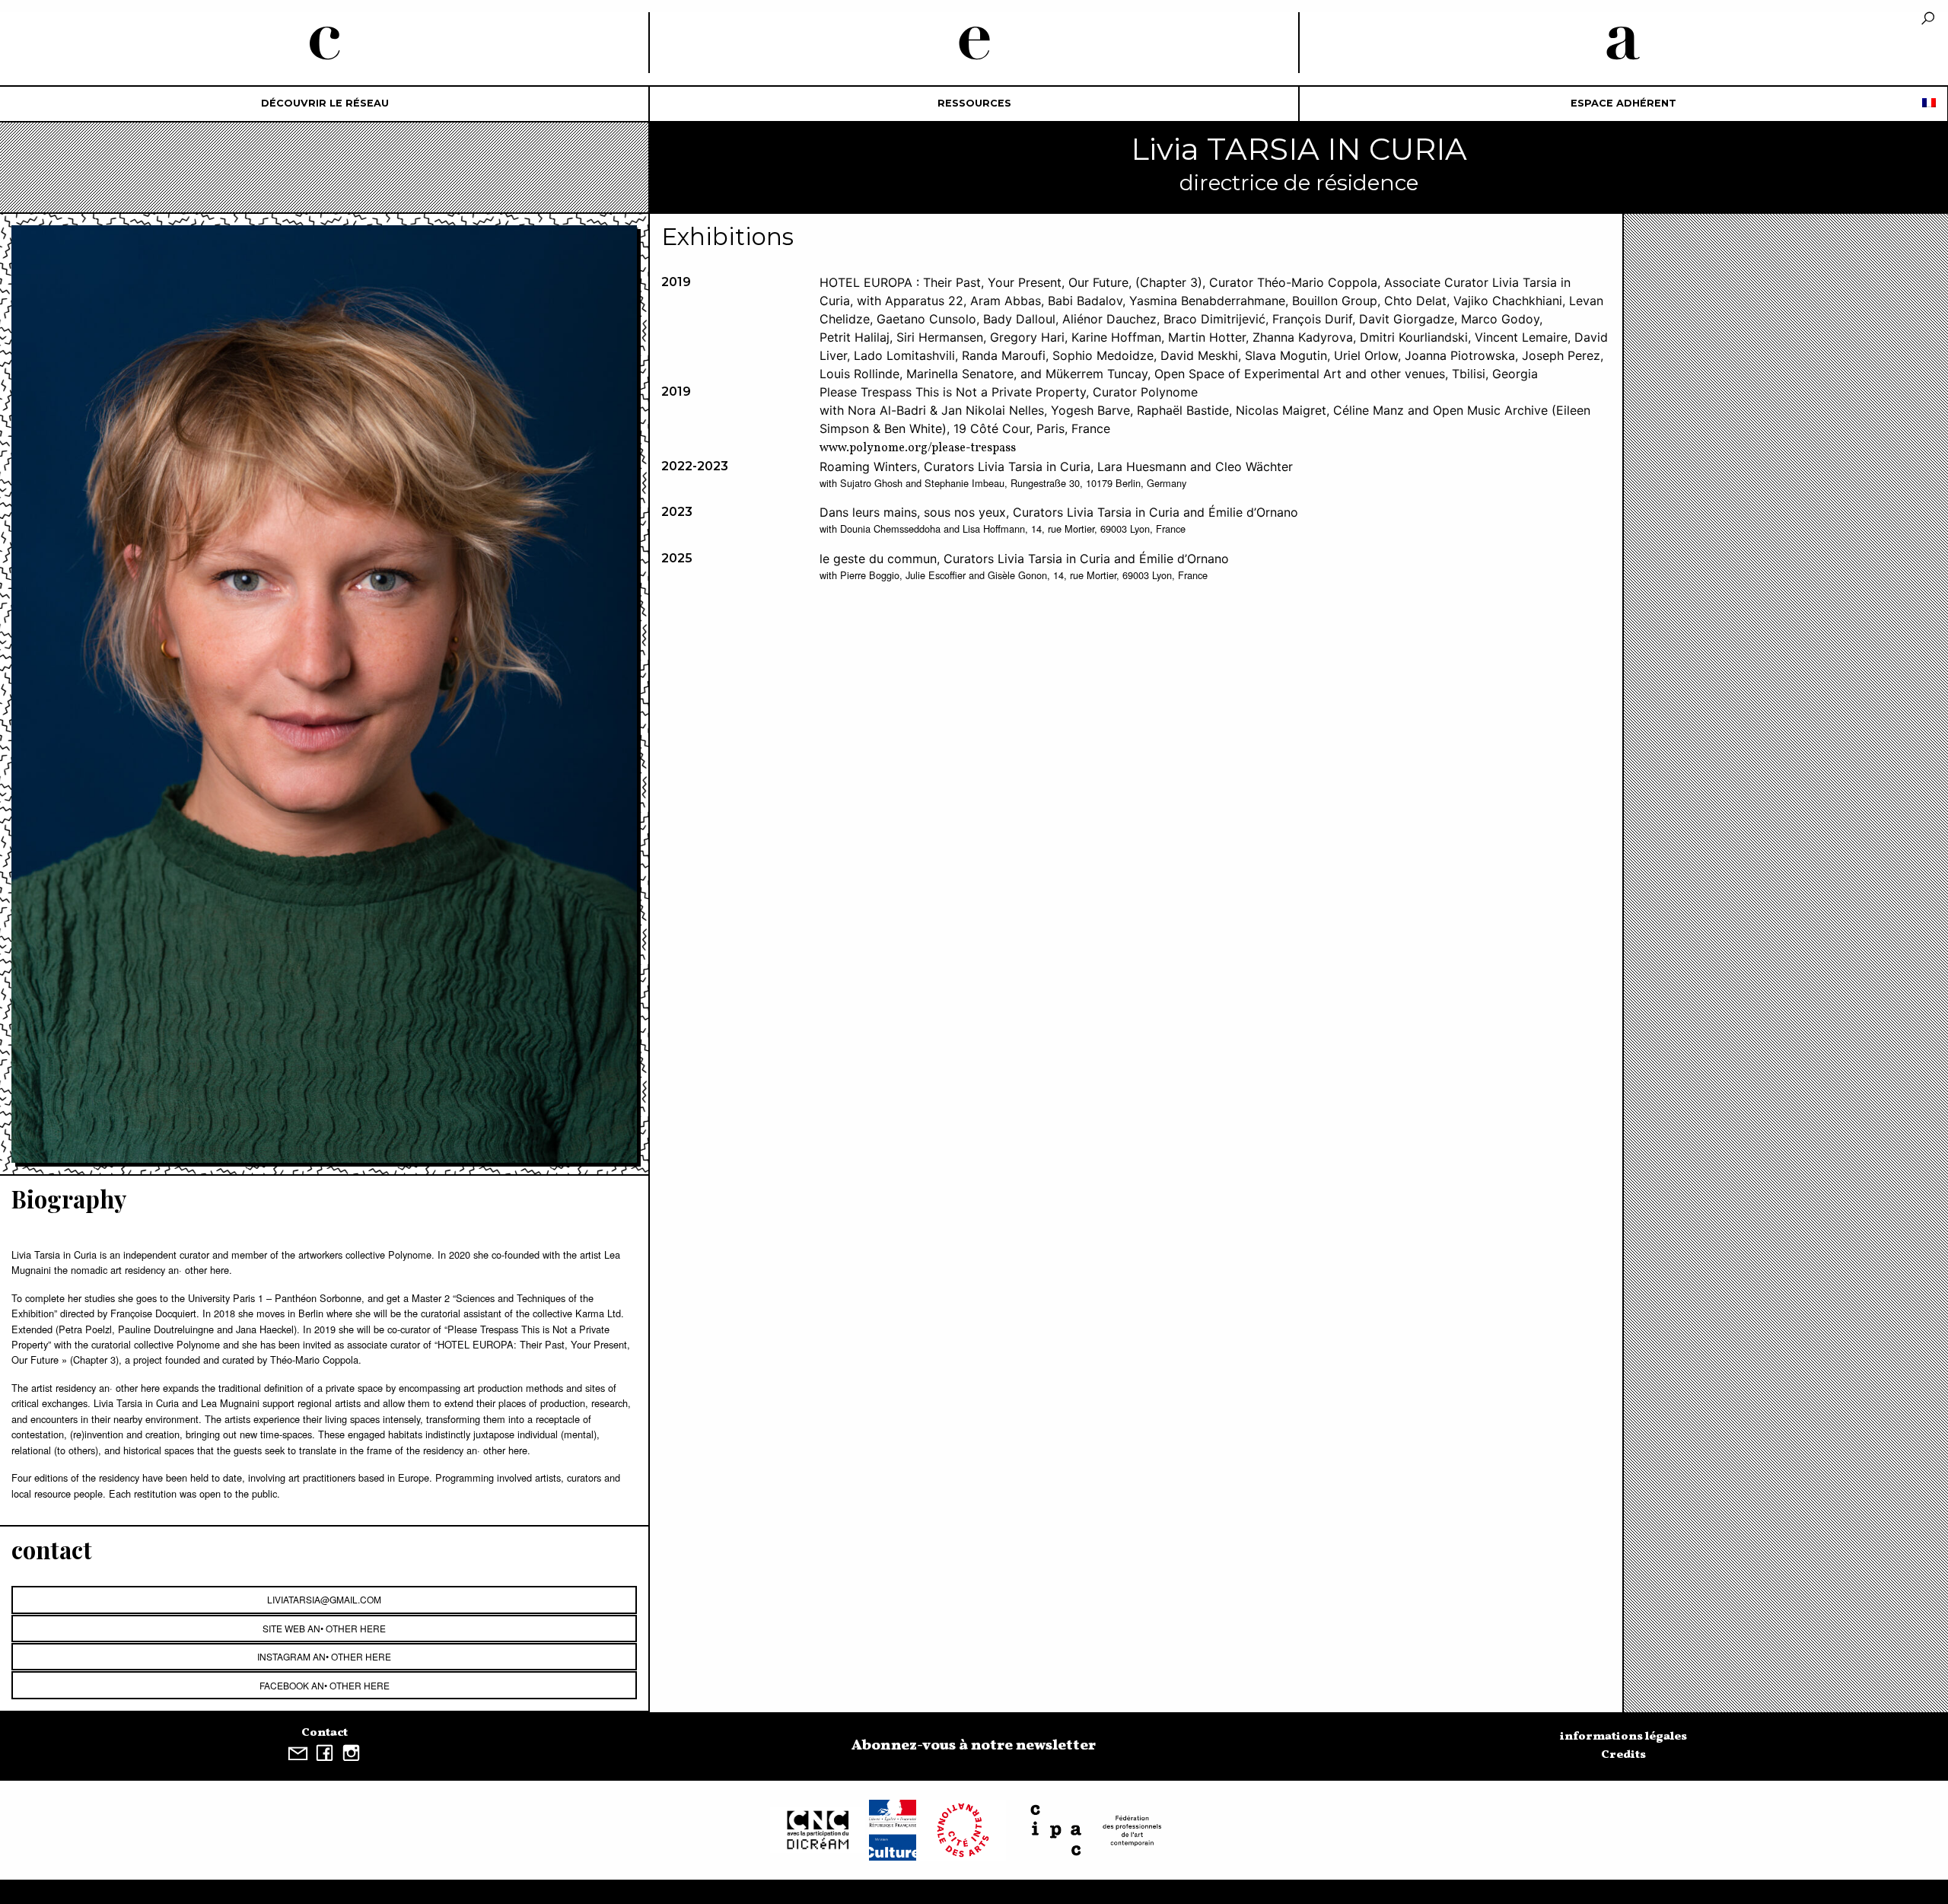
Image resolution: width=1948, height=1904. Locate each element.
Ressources (974, 103)
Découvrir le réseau (325, 103)
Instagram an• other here (324, 1656)
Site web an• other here (324, 1628)
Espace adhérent (1623, 103)
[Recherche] (1928, 19)
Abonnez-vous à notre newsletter (974, 1746)
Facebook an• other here (325, 1685)
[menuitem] (325, 104)
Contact (325, 1733)
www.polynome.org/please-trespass (918, 448)
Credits (1623, 1755)
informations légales (1623, 1737)
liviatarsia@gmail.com (324, 1599)
